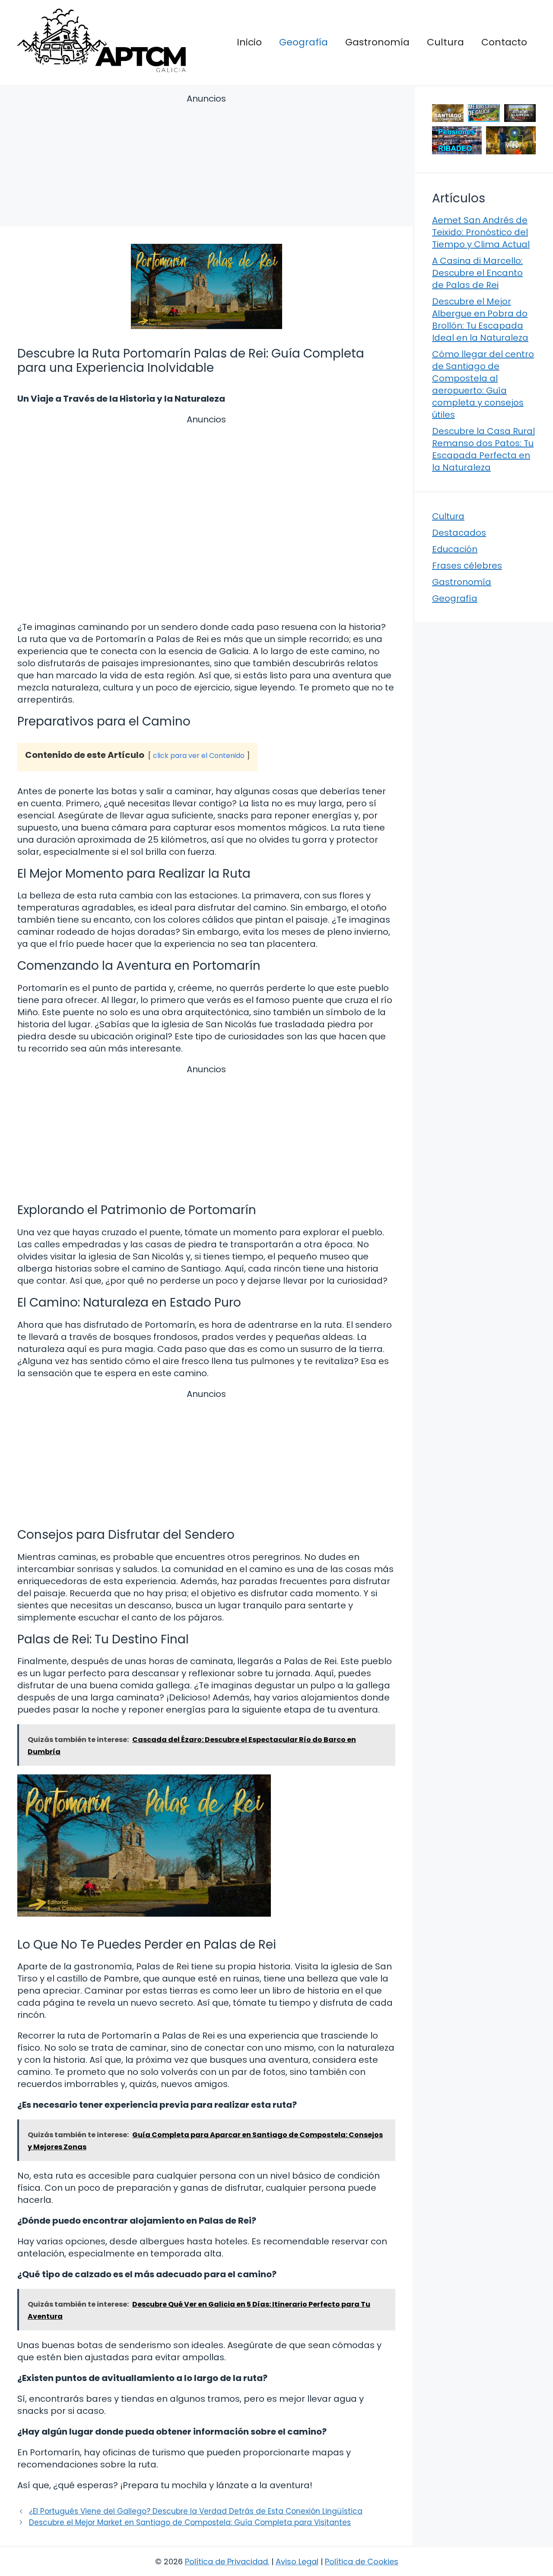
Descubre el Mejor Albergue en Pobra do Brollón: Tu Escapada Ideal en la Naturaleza (480, 320)
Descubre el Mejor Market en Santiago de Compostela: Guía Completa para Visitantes (190, 2522)
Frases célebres (467, 566)
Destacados (459, 533)
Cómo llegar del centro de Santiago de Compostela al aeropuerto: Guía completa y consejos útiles (483, 384)
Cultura (445, 42)
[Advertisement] (206, 162)
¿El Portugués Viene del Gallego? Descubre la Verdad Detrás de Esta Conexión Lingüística (196, 2511)
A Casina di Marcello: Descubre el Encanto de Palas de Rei (477, 273)
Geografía (304, 42)
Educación (455, 549)
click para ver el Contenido (199, 756)
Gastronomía (377, 42)
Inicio (249, 42)
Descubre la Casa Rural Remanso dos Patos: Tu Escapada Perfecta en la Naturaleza (483, 449)
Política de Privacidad (226, 2562)
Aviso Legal (297, 2562)
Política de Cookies (362, 2562)
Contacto (504, 42)
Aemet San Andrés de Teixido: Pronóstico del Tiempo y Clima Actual (481, 232)
